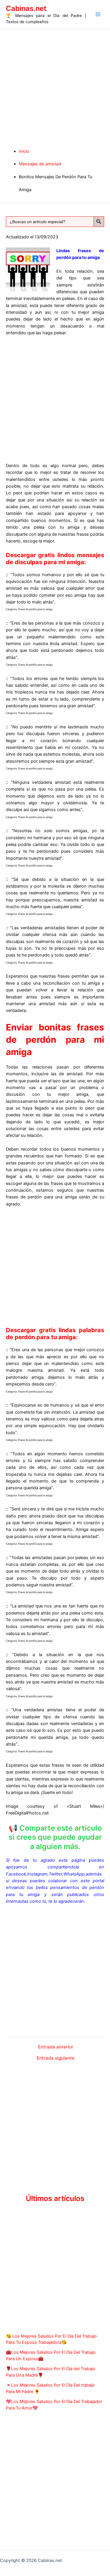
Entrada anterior (56, 2047)
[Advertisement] (55, 87)
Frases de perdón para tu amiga (35, 609)
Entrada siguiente (56, 2058)
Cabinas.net (26, 8)
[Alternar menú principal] (98, 14)
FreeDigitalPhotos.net (27, 1813)
